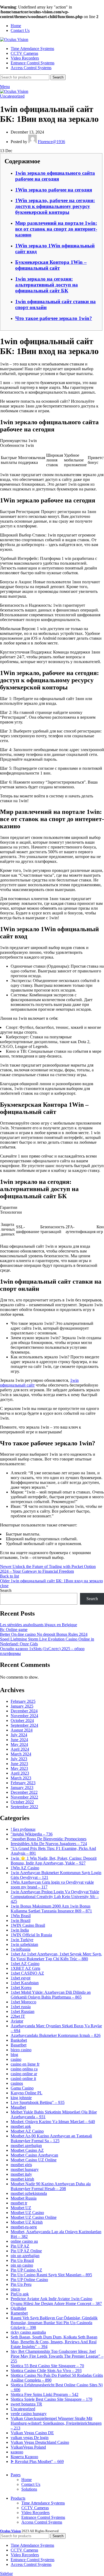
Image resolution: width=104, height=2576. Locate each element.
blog (14, 2055)
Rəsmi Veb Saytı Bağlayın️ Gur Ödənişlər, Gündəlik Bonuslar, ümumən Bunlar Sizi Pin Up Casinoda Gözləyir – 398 (54, 2323)
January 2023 (22, 1788)
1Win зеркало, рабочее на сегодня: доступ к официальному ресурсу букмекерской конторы (55, 206)
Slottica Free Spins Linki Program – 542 (45, 2394)
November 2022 (24, 1797)
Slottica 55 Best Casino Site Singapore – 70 (47, 2366)
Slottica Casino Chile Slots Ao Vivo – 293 (46, 2371)
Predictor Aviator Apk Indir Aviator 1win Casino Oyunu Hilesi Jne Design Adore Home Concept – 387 (56, 2301)
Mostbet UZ (21, 2208)
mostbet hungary (25, 2169)
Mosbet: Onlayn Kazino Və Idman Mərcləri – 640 (53, 2122)
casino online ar (24, 2074)
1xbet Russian (23, 2011)
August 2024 (22, 1730)
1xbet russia (21, 2007)
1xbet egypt (21, 1978)
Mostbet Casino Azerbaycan (34, 2155)
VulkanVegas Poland (28, 2447)
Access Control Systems (42, 2522)
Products (18, 2498)
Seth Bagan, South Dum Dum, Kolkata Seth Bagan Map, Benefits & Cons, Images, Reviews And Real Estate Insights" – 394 (54, 2342)
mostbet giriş (21, 2165)
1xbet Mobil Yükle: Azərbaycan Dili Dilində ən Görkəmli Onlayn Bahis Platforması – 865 (51, 1995)
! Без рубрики (23, 1829)
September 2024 (24, 1725)
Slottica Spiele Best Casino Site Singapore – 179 (51, 2399)
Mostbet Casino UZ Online (34, 2160)
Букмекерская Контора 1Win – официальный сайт (51, 265)
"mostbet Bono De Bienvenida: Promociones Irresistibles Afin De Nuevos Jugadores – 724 (49, 1841)
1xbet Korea (21, 1988)
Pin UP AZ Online (26, 2251)
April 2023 (20, 1773)
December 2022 (24, 1792)
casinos (17, 2083)
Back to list (9, 1576)
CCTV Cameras (35, 2508)
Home (27, 2480)
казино (17, 2452)
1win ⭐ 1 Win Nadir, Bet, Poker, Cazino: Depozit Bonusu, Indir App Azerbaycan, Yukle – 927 (54, 1861)
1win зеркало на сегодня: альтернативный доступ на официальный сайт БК (47, 285)
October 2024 (22, 1720)
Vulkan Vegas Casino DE (32, 2433)
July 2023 (19, 1759)
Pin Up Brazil (22, 2260)
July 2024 (19, 1735)
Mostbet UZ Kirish (27, 2222)
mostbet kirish (22, 2179)
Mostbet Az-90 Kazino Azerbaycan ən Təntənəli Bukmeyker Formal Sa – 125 (51, 2138)
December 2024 (24, 1711)
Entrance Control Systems (43, 2517)
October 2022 (22, 1802)
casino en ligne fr (25, 2064)
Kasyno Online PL (27, 2093)
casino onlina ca (24, 2069)
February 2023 (23, 1783)
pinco (15, 2289)
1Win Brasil (21, 1916)
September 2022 (24, 1807)
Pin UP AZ (20, 2246)
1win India (20, 1930)
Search (6, 1590)
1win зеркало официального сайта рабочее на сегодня (55, 176)
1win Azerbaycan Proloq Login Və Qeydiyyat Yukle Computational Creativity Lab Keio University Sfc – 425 (55, 1897)
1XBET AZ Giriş (25, 1968)
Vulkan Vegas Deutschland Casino (40, 2442)
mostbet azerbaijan (26, 2146)
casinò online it (23, 2078)
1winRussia (21, 1949)
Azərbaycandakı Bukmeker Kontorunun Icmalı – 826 (56, 2035)
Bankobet (19, 2040)
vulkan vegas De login (30, 2438)
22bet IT (18, 2016)
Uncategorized (12, 96)
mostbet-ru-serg (24, 2227)
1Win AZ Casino (25, 1868)
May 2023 (19, 1768)
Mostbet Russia (24, 2198)
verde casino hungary (29, 2414)
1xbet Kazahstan (25, 1983)
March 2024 (21, 1754)
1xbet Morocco (23, 2002)
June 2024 (19, 1740)
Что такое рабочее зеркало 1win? (54, 318)
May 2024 (19, 1744)
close (4, 1586)
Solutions (29, 2489)
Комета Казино (24, 2457)
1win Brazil (21, 1920)
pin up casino (22, 2265)
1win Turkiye (22, 1940)
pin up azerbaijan (25, 2256)
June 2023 (19, 1764)
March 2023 (21, 1778)
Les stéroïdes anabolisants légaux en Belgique (39, 1625)
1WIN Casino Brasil (28, 1925)
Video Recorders (35, 2513)
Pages (16, 2475)
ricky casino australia (28, 2332)
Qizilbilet (18, 2308)
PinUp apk (20, 2294)
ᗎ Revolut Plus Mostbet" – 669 (37, 2461)
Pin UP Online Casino (29, 2280)
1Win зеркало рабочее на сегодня (54, 190)
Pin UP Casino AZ (26, 2270)
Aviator (17, 2021)
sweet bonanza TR (26, 2404)
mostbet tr (19, 2203)
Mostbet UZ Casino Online (34, 2217)
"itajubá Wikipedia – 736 (32, 1834)
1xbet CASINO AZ (27, 1973)
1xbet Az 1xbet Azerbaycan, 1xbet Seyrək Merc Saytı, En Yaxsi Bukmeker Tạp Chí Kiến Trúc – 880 (56, 1956)
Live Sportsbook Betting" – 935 (38, 2102)
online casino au (24, 2241)
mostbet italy (21, 2174)
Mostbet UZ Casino (27, 2213)
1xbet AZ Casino (25, 1964)
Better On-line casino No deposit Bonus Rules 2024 (44, 1634)
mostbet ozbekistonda (29, 2193)
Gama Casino (22, 2088)
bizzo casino (21, 2050)
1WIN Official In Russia (31, 1935)
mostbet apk (21, 2126)
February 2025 (23, 1701)
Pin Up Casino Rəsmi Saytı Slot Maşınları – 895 (51, 2275)
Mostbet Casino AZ (27, 2150)
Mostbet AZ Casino (27, 2131)
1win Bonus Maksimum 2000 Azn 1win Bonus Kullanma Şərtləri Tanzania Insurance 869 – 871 (51, 1909)
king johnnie (21, 2098)
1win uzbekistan (24, 1944)
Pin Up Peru (21, 2284)
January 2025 (22, 1706)
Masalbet (18, 2107)
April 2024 (20, 1749)
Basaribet (19, 2045)
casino (16, 2059)
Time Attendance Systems (43, 2503)
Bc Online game (14, 1630)
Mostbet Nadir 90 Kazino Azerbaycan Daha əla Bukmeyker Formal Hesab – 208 (51, 2186)
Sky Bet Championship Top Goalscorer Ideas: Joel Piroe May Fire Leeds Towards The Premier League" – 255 (57, 2356)
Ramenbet (19, 2313)
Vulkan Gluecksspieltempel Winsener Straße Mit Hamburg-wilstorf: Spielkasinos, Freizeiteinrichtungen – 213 (56, 2423)
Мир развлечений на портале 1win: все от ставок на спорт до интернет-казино (56, 229)
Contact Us (31, 2484)
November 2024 (24, 1716)
